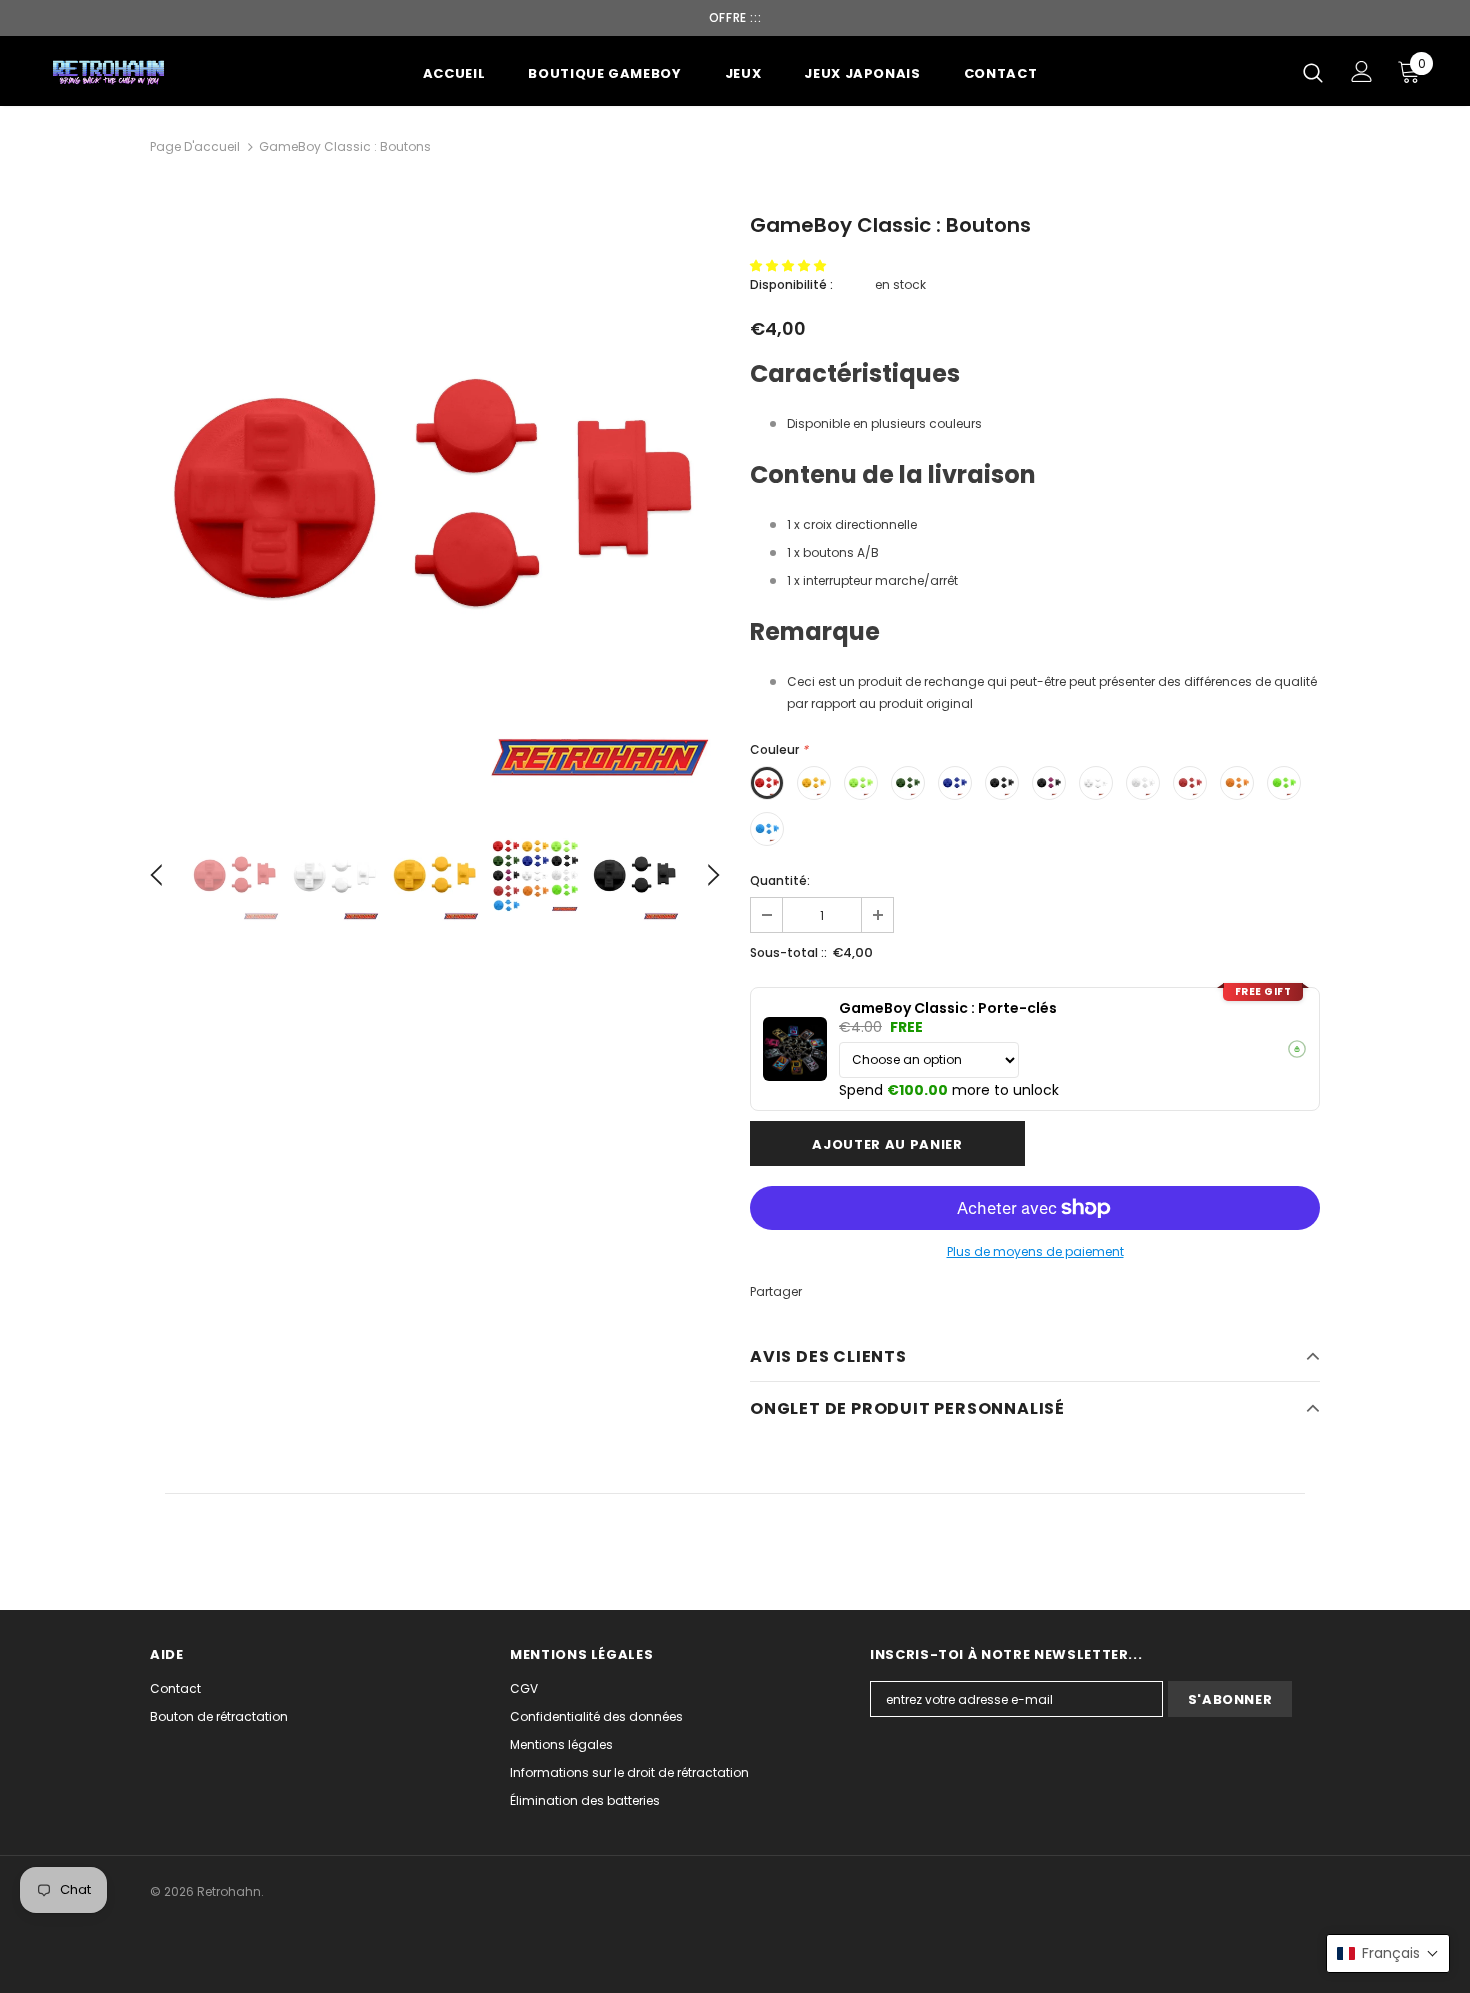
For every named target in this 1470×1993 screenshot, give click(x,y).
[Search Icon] (1313, 72)
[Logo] (109, 71)
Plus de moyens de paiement (1035, 1251)
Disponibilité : (791, 284)
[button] (789, 265)
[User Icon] (1362, 71)
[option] (435, 502)
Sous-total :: (788, 952)
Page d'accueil (195, 146)
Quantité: (780, 880)
